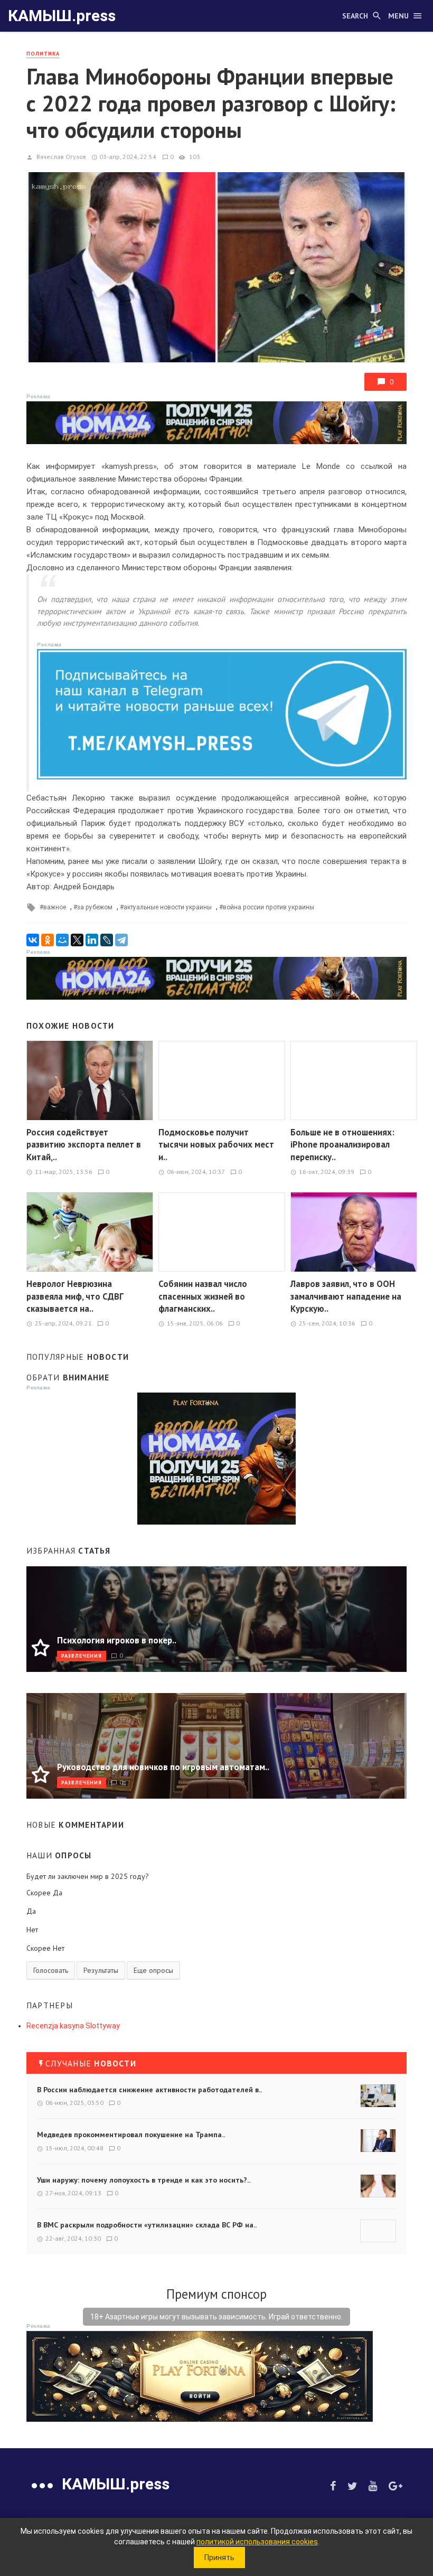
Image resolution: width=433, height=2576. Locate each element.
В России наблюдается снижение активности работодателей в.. (149, 2090)
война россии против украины (269, 907)
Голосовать (51, 1970)
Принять (219, 2558)
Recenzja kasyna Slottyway (73, 2026)
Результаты (101, 1970)
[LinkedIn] (92, 940)
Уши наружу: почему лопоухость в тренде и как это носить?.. (144, 2180)
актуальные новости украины (168, 907)
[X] (77, 940)
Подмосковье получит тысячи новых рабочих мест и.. (216, 1145)
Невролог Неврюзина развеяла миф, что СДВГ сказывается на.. (75, 1296)
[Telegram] (121, 940)
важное (55, 907)
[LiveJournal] (107, 940)
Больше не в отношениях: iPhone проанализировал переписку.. (342, 1145)
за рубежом (95, 907)
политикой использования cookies (257, 2542)
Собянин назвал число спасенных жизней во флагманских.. (203, 1296)
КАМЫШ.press (62, 16)
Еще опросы (153, 1970)
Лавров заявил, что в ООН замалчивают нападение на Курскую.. (346, 1296)
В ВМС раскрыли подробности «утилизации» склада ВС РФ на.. (147, 2225)
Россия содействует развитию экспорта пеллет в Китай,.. (84, 1145)
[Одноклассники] (48, 940)
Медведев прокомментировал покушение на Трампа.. (131, 2135)
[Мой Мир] (62, 940)
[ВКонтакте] (33, 940)
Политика (43, 54)
